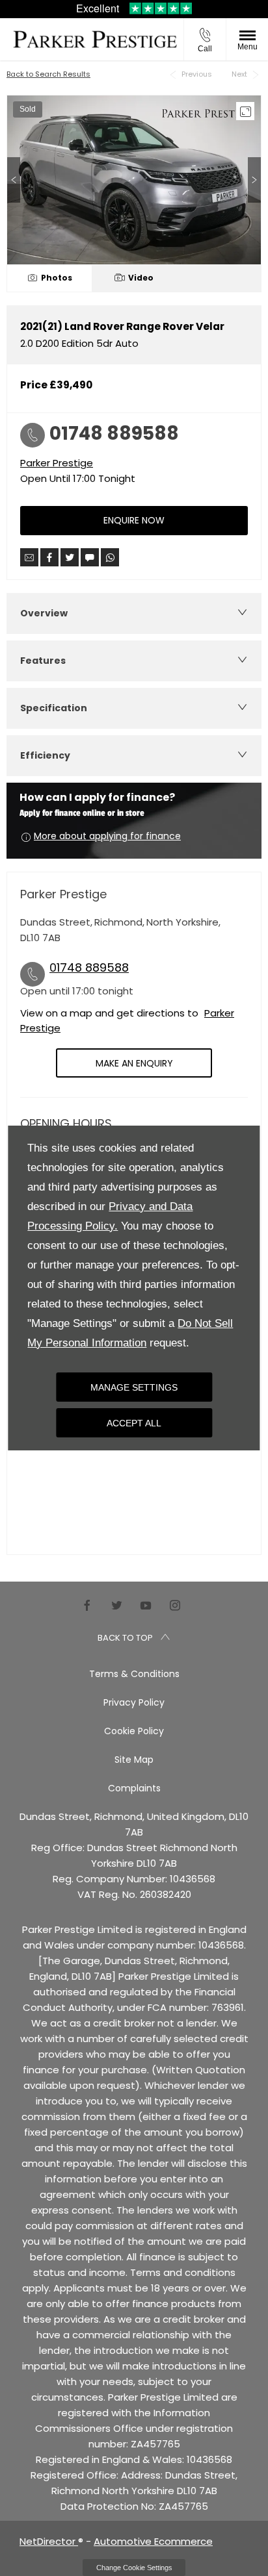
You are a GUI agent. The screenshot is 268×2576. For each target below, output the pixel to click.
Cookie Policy (134, 1731)
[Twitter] (116, 1605)
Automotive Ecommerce (153, 2541)
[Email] (29, 557)
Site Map (134, 1760)
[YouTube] (146, 1605)
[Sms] (90, 557)
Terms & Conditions (134, 1674)
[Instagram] (175, 1605)
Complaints (134, 1788)
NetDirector (49, 2541)
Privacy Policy (134, 1702)
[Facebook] (87, 1605)
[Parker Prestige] (95, 39)
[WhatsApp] (110, 557)
